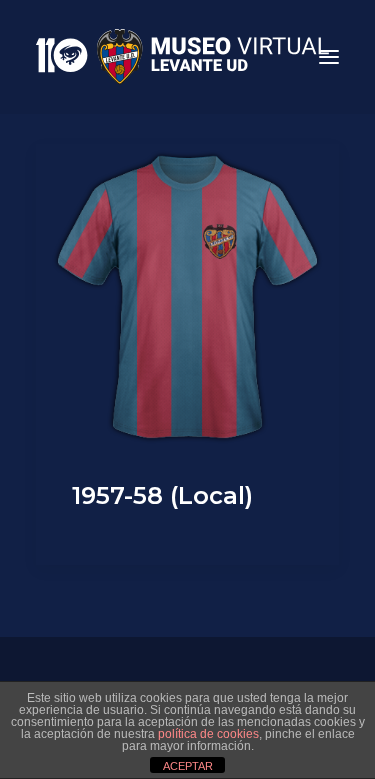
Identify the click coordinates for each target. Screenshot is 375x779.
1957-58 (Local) (162, 495)
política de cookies (208, 734)
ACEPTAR (188, 766)
